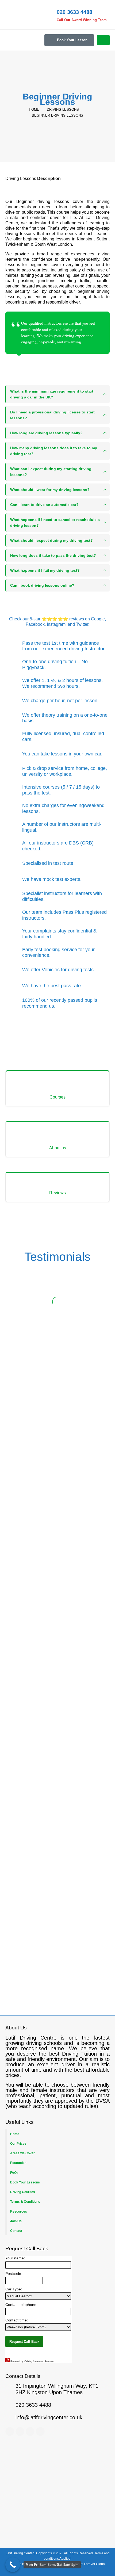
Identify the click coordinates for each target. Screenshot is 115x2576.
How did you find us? (37, 1667)
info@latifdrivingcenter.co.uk (42, 1795)
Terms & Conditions (25, 2201)
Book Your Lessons (25, 2182)
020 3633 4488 (60, 1789)
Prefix (17, 1509)
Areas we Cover (22, 2153)
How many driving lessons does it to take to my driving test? (54, 451)
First (48, 1509)
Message (20, 1683)
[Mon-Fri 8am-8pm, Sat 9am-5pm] (13, 2565)
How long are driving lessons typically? (46, 433)
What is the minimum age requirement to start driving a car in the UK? (52, 394)
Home (15, 2134)
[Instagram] (40, 2431)
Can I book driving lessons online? (42, 585)
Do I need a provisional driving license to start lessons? (52, 415)
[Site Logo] (20, 15)
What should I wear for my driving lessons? (50, 490)
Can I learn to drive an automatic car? (44, 505)
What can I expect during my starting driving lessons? (51, 472)
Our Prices (18, 2143)
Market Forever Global (89, 2564)
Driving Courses (23, 2192)
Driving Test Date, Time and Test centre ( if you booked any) (56, 1649)
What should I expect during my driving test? (51, 540)
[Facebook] (10, 2431)
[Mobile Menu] (103, 40)
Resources (19, 2211)
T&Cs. (29, 1742)
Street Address (24, 1559)
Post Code (92, 1559)
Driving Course (24, 1592)
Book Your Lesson (72, 40)
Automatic (27, 1619)
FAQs (14, 2173)
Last (16, 1518)
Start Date (21, 1630)
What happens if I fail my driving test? (45, 570)
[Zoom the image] (57, 1931)
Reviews (57, 1193)
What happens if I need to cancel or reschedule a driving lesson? (55, 523)
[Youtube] (30, 2431)
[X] (20, 2431)
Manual (24, 1624)
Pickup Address (25, 1576)
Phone (26, 1526)
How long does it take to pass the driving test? (53, 555)
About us (58, 1148)
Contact (16, 2231)
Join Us (16, 2221)
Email (25, 1542)
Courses (57, 1097)
